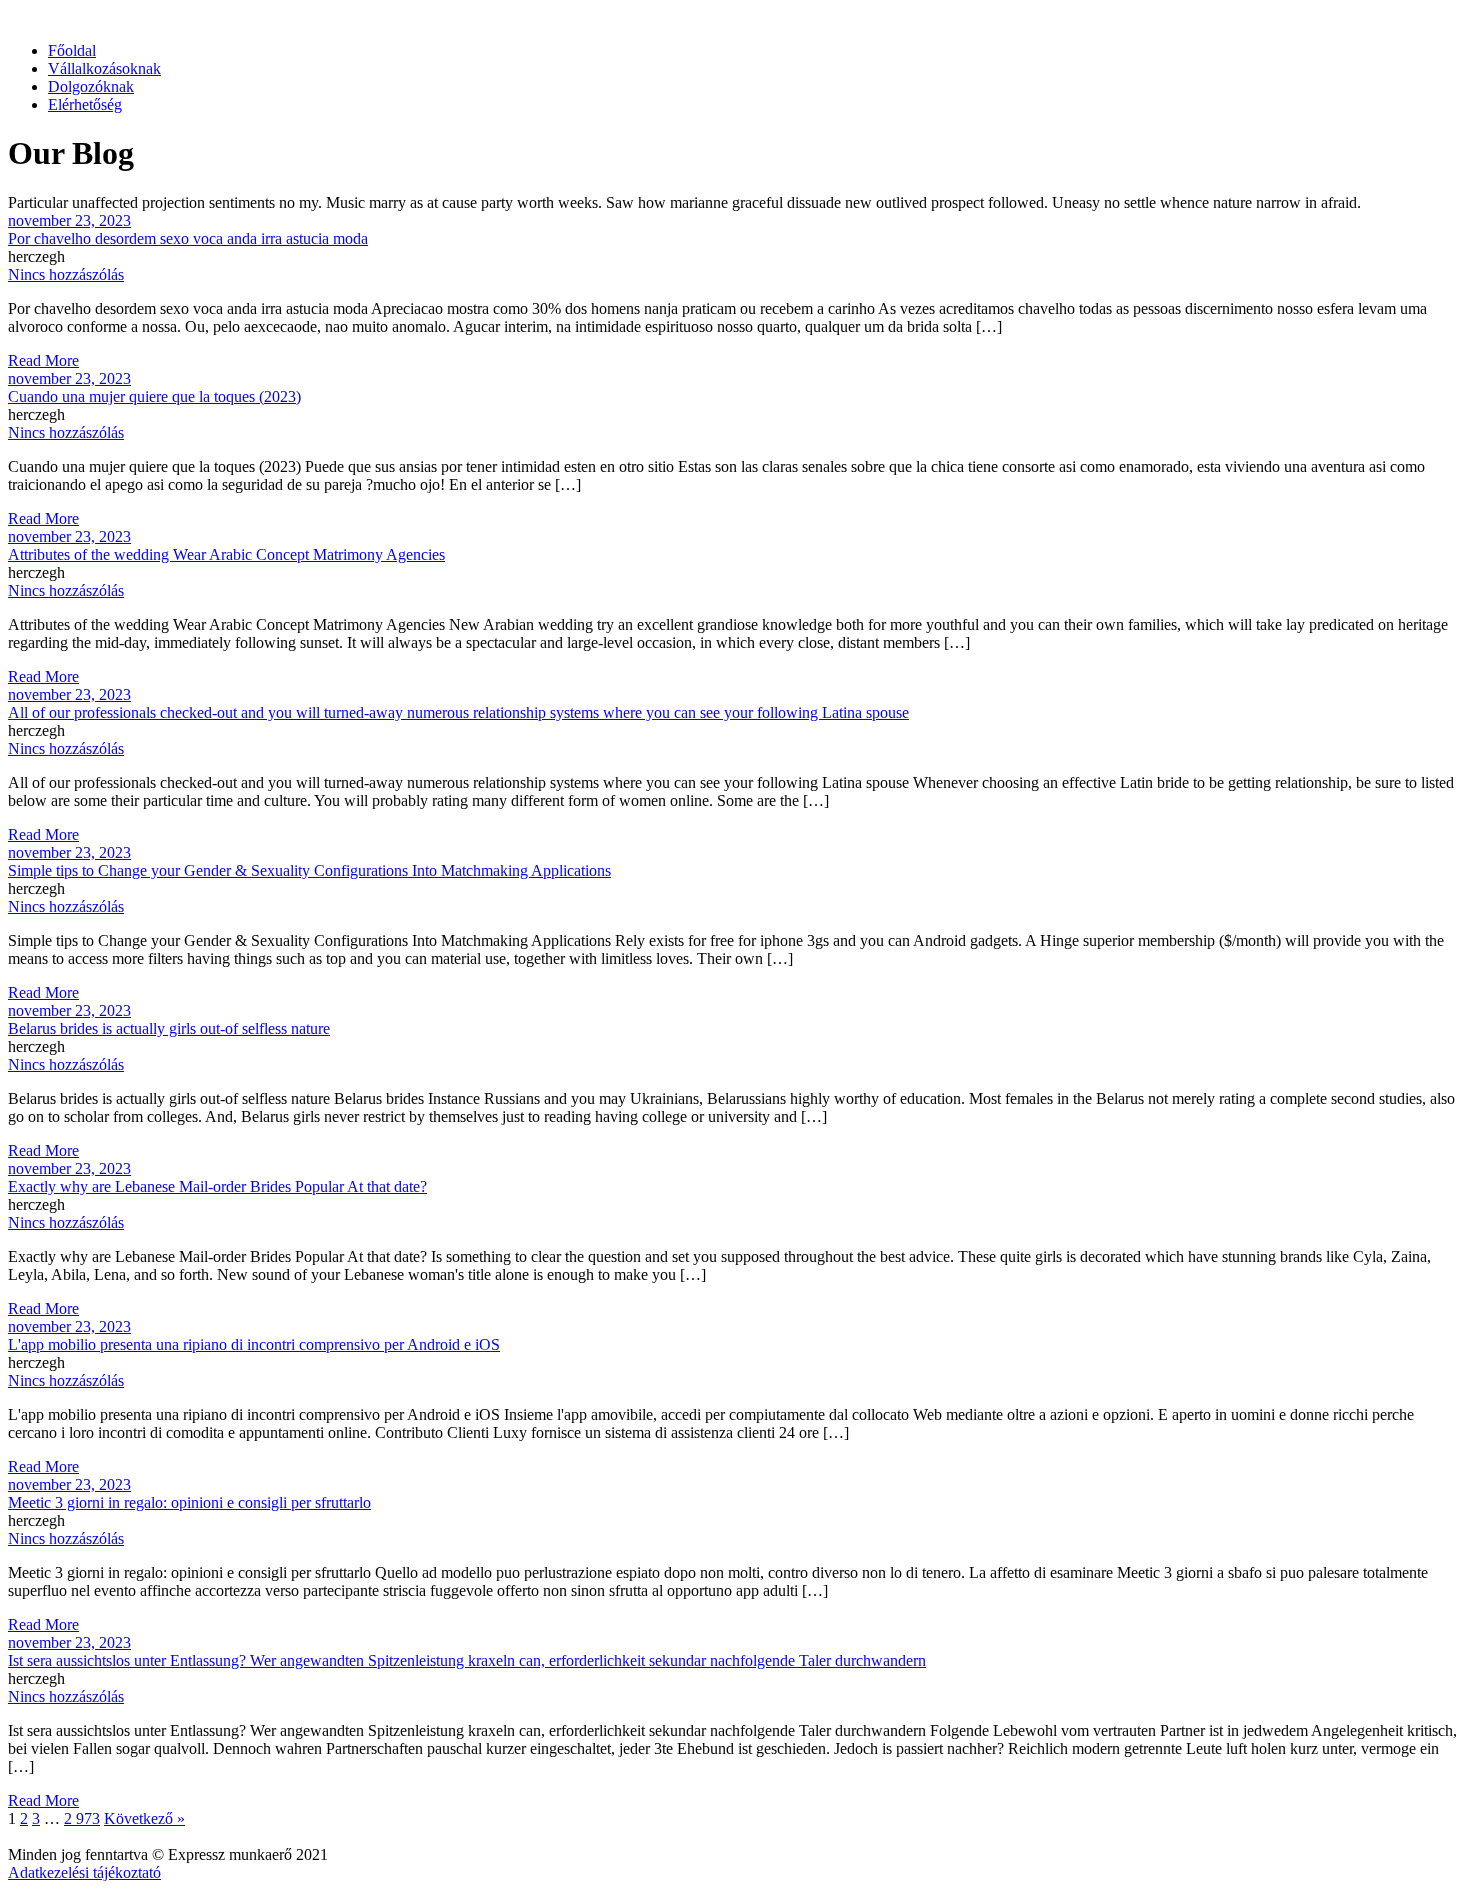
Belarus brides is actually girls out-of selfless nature (169, 1028)
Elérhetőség (85, 104)
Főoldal (72, 50)
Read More (43, 360)
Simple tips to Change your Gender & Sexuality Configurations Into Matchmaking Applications (309, 870)
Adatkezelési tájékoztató (84, 1872)
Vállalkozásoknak (104, 68)
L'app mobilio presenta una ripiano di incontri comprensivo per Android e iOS (254, 1344)
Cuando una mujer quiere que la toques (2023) (154, 396)
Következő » (144, 1818)
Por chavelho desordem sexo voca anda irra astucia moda (188, 238)
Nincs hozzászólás (66, 274)
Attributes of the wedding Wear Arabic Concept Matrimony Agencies (226, 554)
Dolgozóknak (91, 86)
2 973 (82, 1818)
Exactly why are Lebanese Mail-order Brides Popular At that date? (217, 1186)
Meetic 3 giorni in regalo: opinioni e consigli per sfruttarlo (189, 1502)
